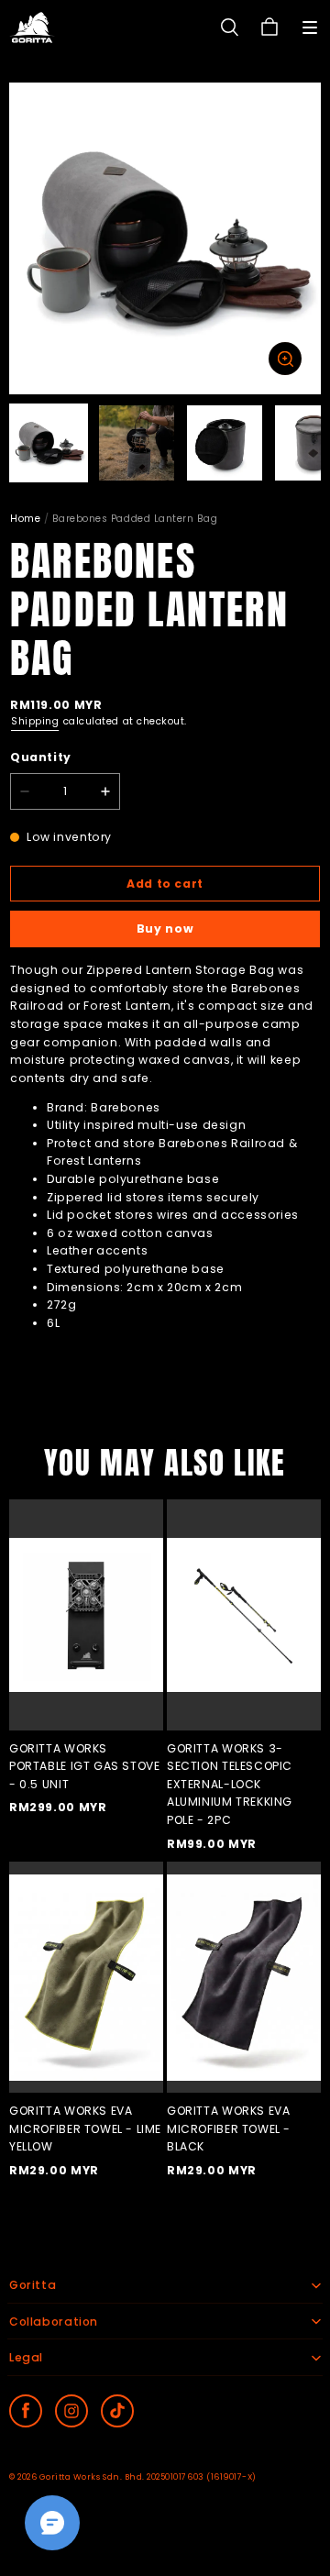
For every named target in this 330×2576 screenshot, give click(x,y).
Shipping (35, 721)
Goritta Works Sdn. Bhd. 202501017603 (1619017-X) (148, 2477)
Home (25, 519)
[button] (310, 28)
